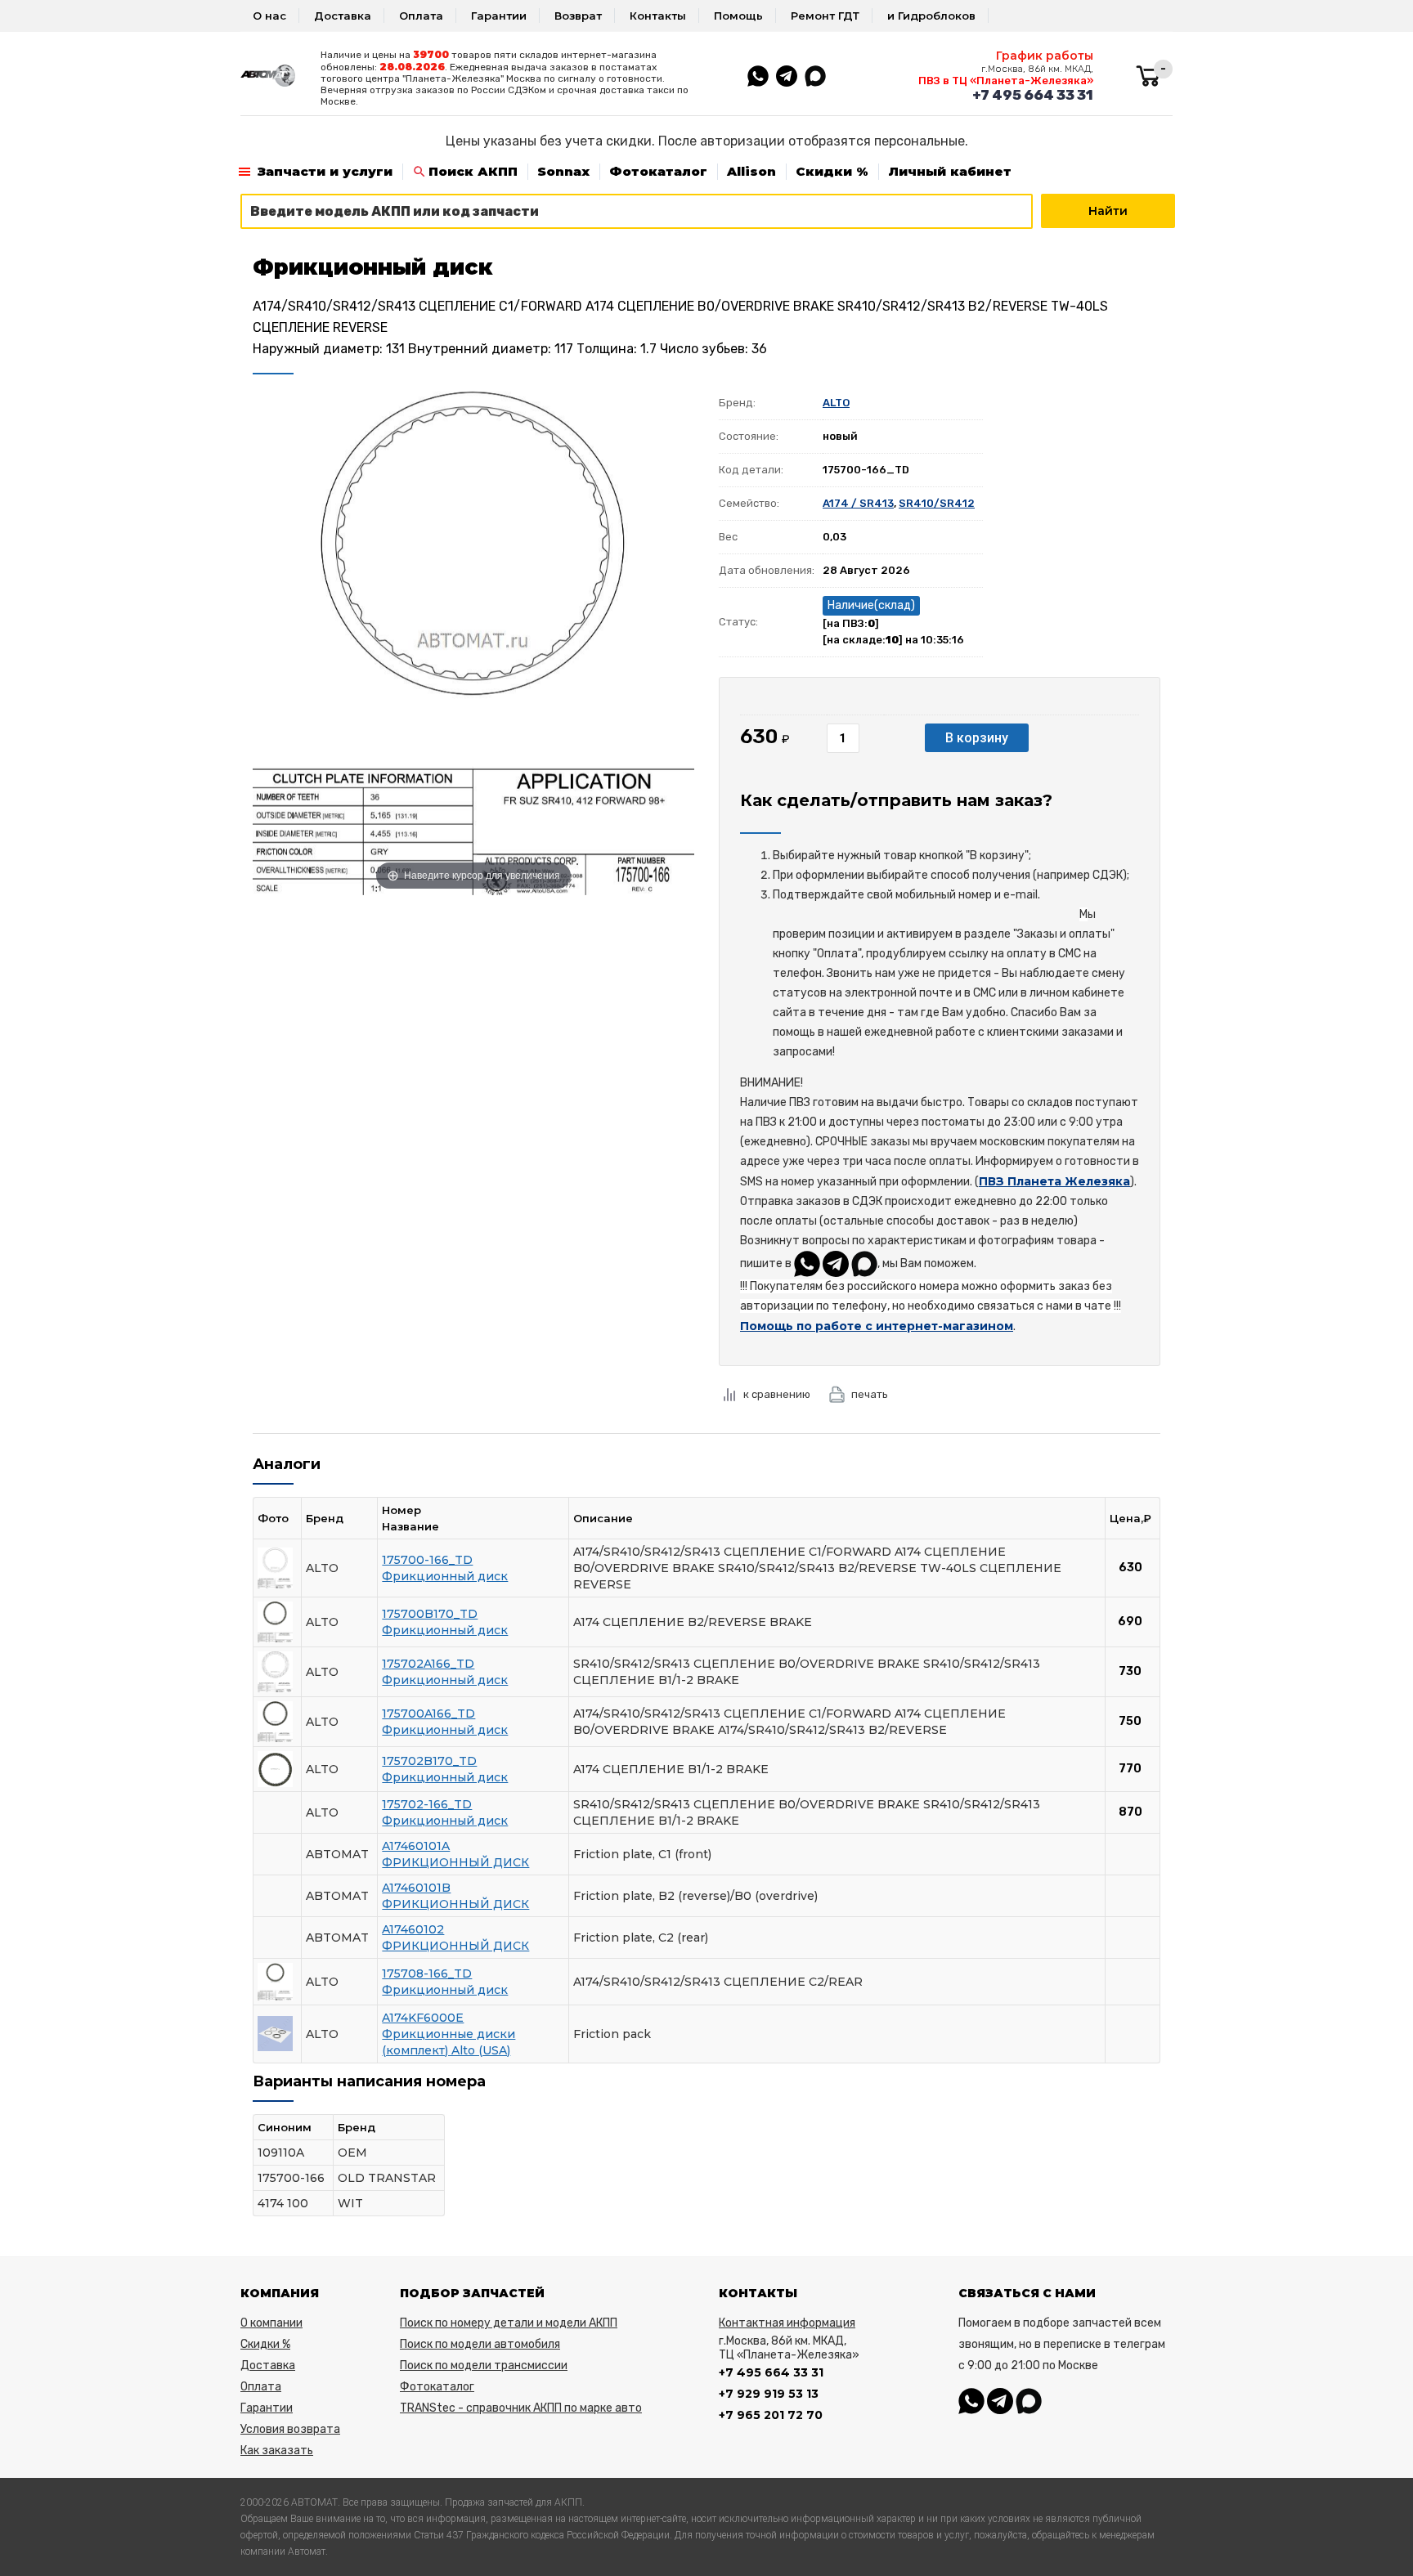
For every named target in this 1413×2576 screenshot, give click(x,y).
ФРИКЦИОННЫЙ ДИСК (455, 1862)
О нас (269, 16)
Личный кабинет (950, 171)
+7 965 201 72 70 (771, 2415)
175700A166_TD (428, 1714)
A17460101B (416, 1888)
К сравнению (777, 1394)
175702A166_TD (428, 1664)
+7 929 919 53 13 (769, 2394)
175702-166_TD (427, 1804)
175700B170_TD (430, 1614)
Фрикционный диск (445, 1576)
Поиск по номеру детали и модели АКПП (509, 2323)
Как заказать (277, 2451)
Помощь (738, 16)
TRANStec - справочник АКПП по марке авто (521, 2408)
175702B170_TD (429, 1761)
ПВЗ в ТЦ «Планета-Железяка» (1006, 81)
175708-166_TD (427, 1973)
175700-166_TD (427, 1560)
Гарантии (499, 16)
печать (870, 1394)
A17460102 (413, 1929)
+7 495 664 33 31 (1033, 95)
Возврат (578, 16)
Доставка (343, 16)
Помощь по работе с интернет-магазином (877, 1326)
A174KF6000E (423, 2018)
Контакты (658, 16)
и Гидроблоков (931, 16)
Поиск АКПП (473, 171)
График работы (1045, 56)
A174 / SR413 (858, 503)
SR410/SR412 (937, 503)
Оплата (421, 16)
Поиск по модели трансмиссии (484, 2365)
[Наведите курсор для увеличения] (473, 639)
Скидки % (832, 171)
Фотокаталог (658, 171)
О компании (271, 2323)
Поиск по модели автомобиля (480, 2344)
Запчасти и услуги (325, 171)
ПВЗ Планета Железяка (1054, 1181)
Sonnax (563, 171)
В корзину (977, 738)
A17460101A (416, 1846)
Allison (751, 171)
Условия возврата (290, 2429)
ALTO (836, 403)
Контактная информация (787, 2323)
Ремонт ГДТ (825, 16)
